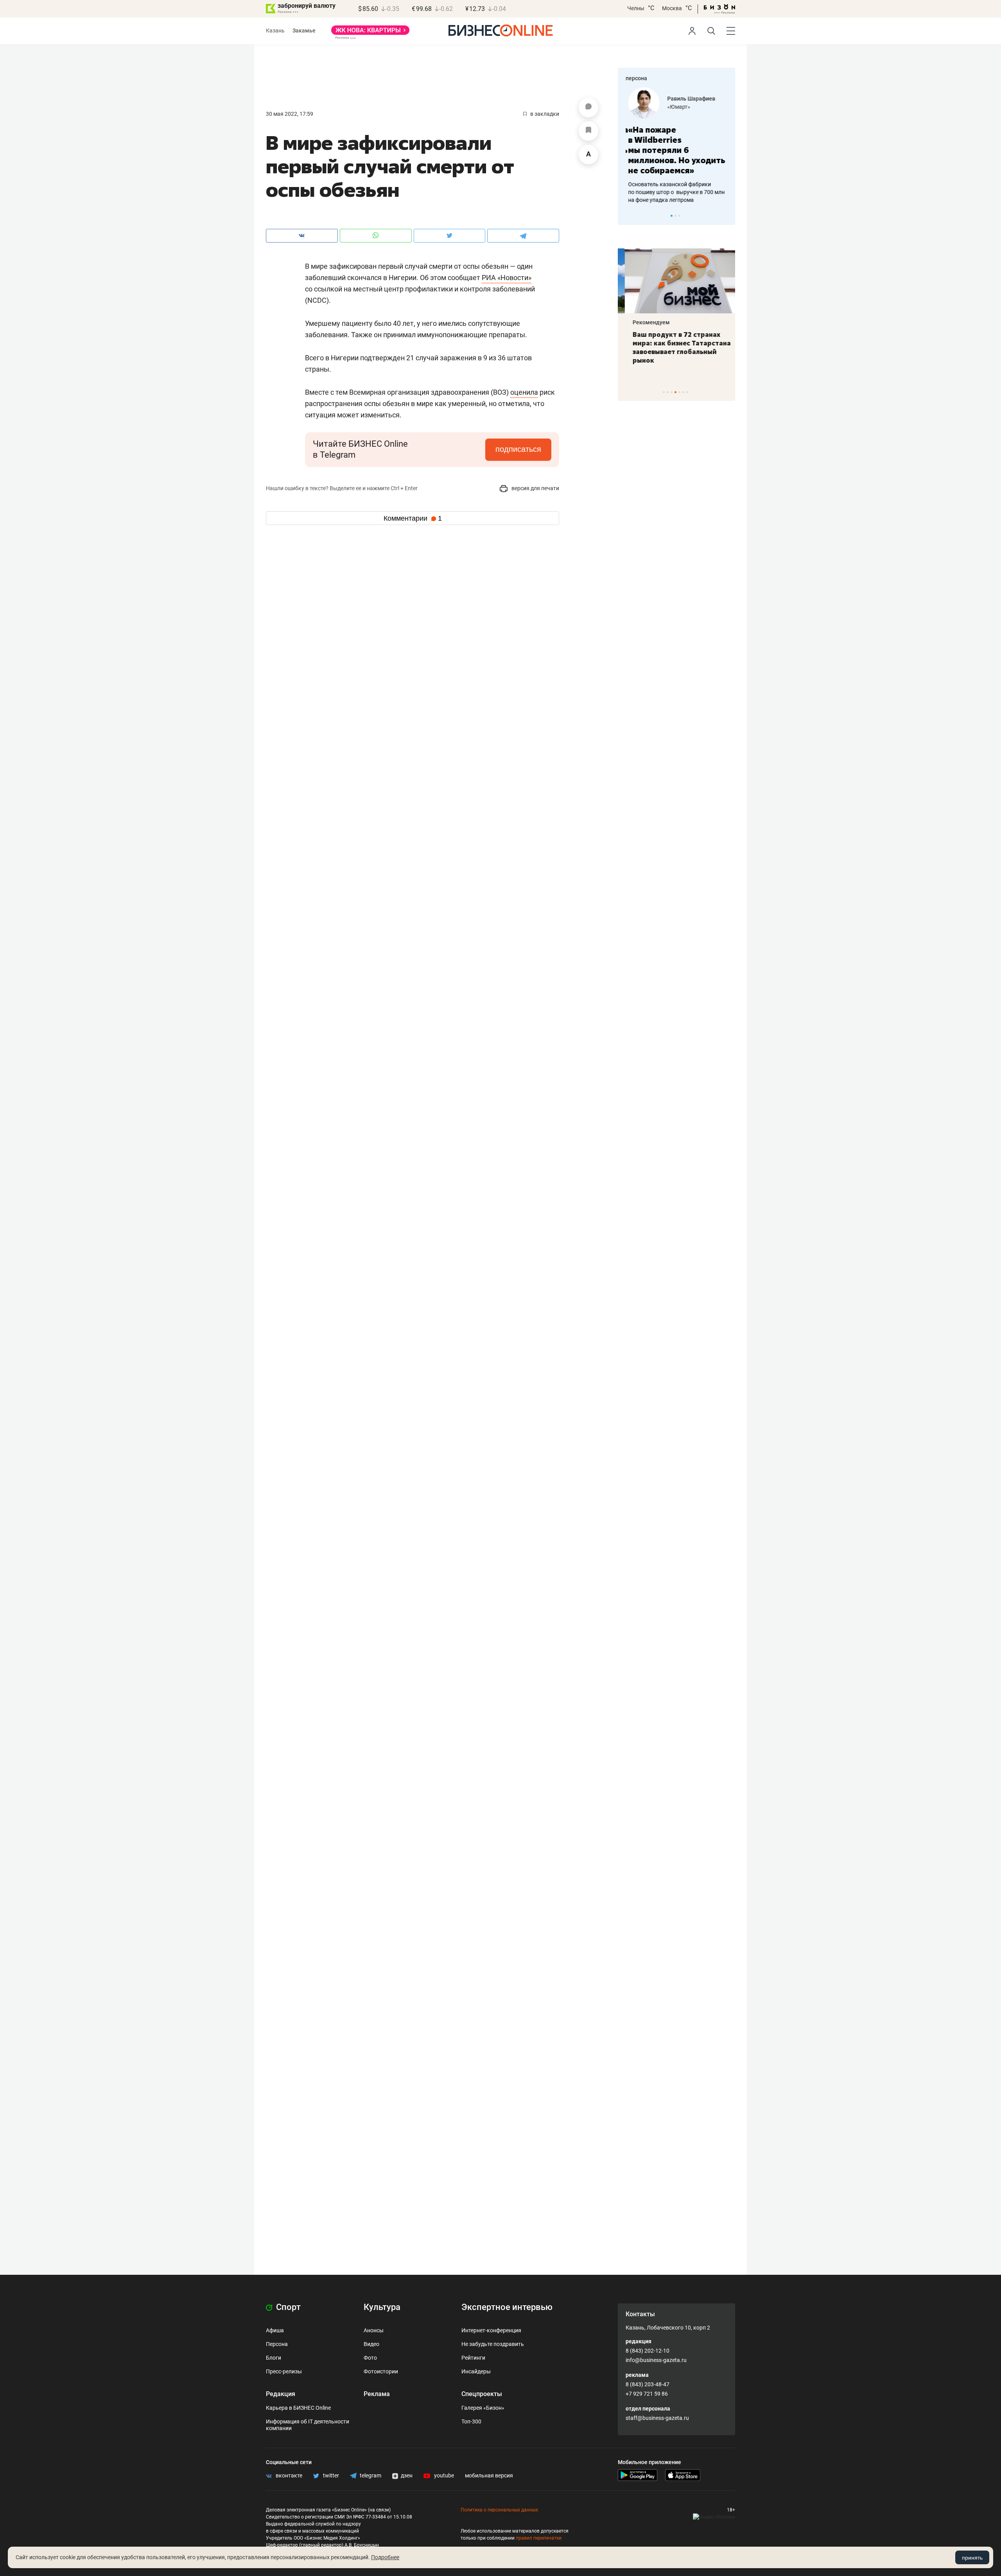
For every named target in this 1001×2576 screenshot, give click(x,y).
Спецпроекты (482, 2394)
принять (972, 2558)
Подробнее (385, 2557)
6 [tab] (683, 392)
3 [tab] (679, 216)
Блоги (274, 2358)
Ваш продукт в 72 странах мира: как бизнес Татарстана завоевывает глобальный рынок (675, 347)
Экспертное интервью (507, 2307)
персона (636, 78)
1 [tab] (672, 216)
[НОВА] (370, 33)
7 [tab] (687, 392)
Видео (371, 2344)
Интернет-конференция (491, 2330)
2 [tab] (675, 216)
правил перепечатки (539, 2538)
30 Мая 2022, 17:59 (290, 114)
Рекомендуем (644, 322)
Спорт (287, 2307)
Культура (382, 2307)
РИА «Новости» (507, 278)
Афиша (275, 2330)
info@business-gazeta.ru (656, 2360)
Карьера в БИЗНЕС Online (298, 2408)
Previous (629, 216)
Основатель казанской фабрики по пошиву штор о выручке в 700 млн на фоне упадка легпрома (674, 192)
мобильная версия (489, 2475)
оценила (524, 392)
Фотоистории (381, 2371)
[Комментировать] (588, 108)
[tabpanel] (676, 146)
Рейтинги (473, 2358)
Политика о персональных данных (499, 2510)
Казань (275, 31)
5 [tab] (679, 392)
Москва (672, 8)
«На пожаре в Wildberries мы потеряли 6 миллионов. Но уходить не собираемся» (674, 150)
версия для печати (535, 488)
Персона (277, 2344)
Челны (636, 8)
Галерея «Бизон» (483, 2408)
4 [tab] (675, 392)
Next (727, 216)
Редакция (281, 2394)
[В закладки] (588, 131)
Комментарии (413, 518)
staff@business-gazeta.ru (657, 2418)
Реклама (377, 2394)
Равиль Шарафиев (689, 99)
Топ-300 (471, 2421)
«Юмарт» (676, 107)
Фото (370, 2358)
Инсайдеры (476, 2371)
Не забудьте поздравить (493, 2344)
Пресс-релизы (284, 2371)
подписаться (518, 449)
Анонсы (374, 2330)
